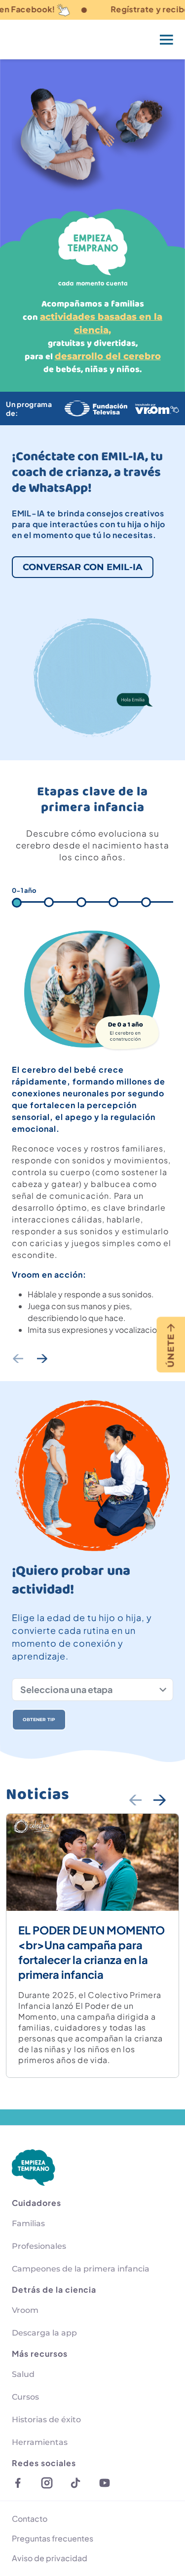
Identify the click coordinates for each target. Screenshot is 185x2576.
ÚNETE (171, 1350)
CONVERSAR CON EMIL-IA (83, 567)
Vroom (25, 2310)
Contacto (30, 2519)
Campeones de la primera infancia (81, 2269)
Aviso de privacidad (50, 2558)
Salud (23, 2374)
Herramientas (40, 2442)
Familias (28, 2223)
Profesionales (39, 2246)
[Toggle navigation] (166, 39)
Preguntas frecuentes (53, 2538)
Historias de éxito (46, 2420)
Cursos (25, 2397)
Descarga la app (44, 2333)
